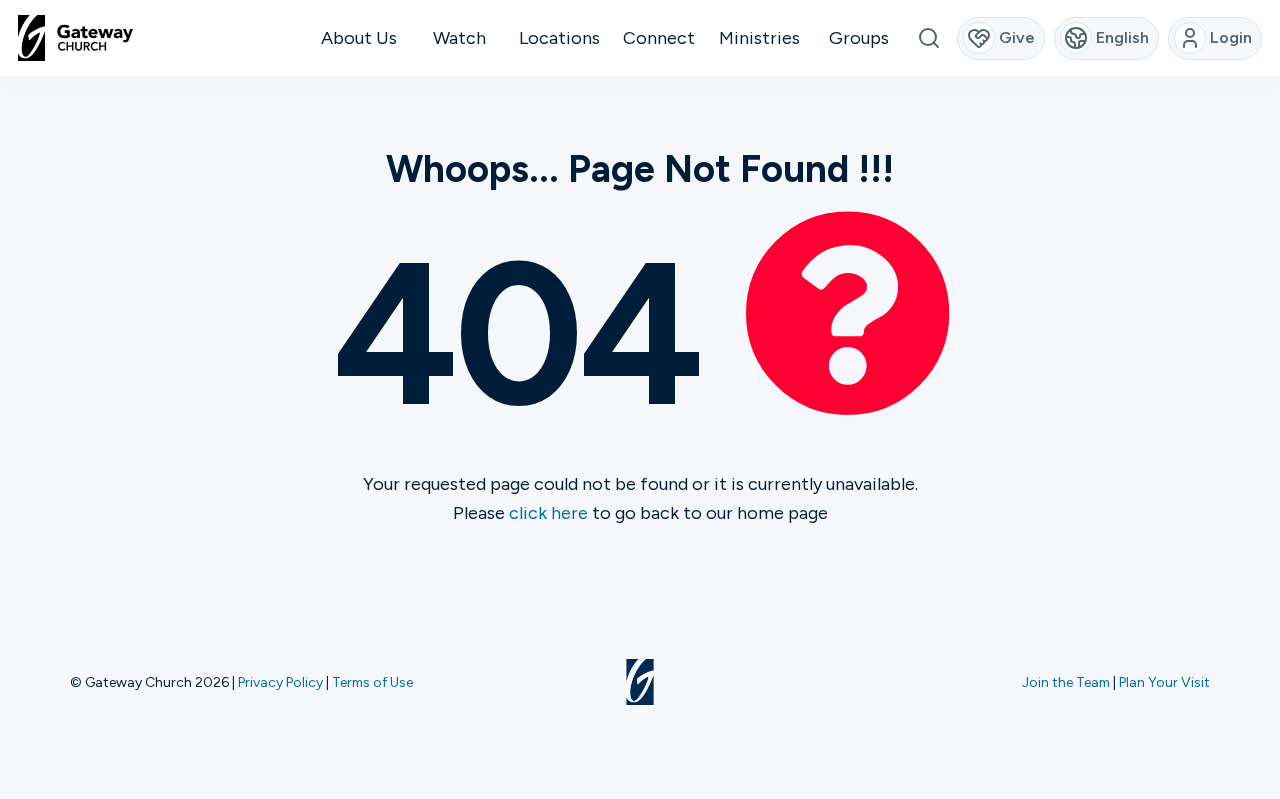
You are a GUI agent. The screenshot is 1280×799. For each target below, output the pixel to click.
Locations (559, 38)
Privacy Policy (280, 682)
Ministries (759, 38)
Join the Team (1066, 682)
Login (1231, 37)
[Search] (928, 38)
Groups (859, 38)
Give (1017, 37)
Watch (459, 38)
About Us (359, 38)
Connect (659, 38)
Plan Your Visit (1164, 682)
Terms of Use (372, 682)
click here (548, 513)
